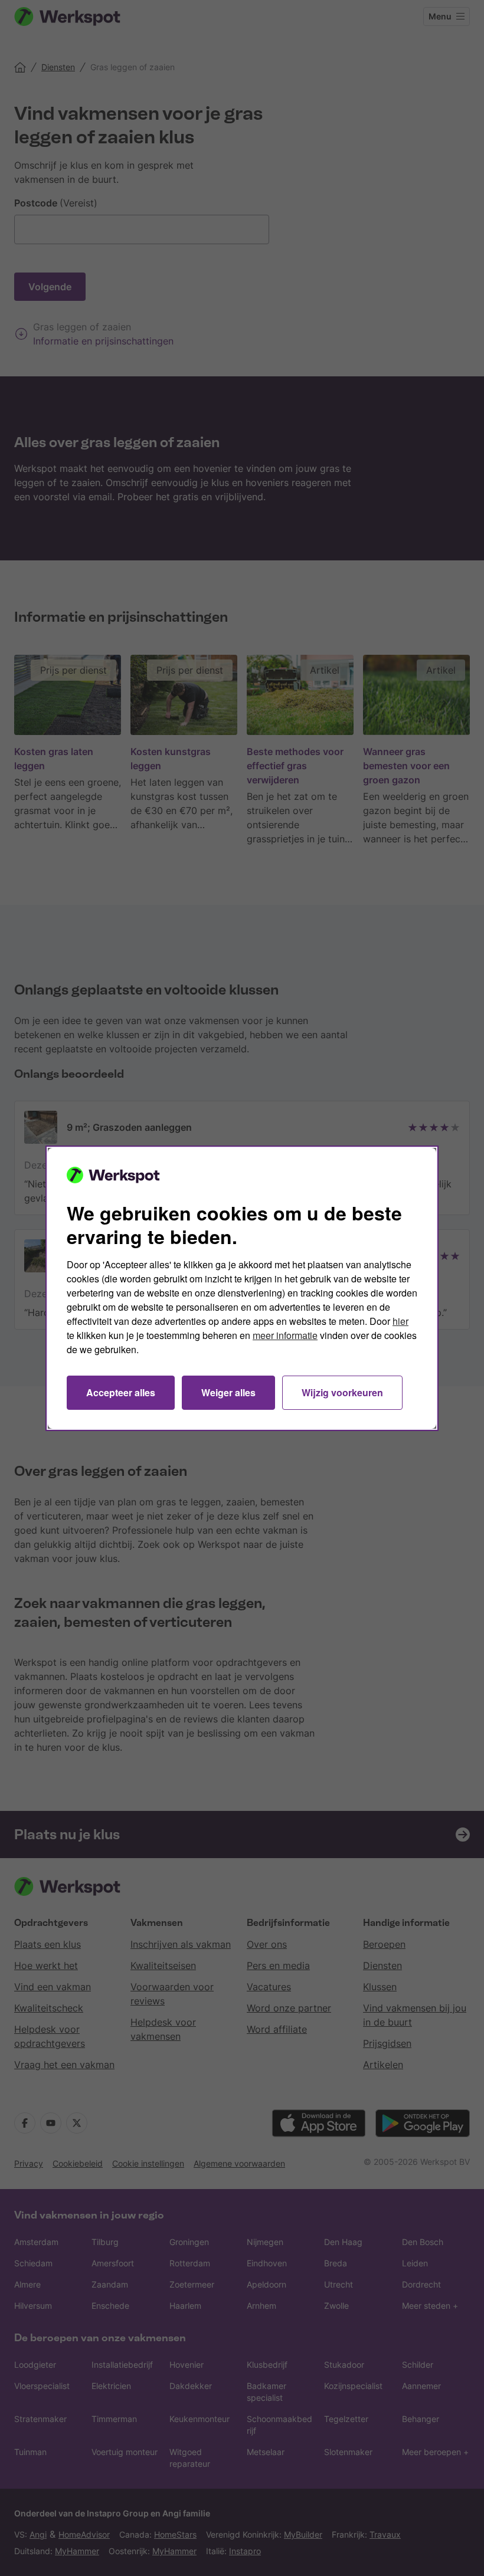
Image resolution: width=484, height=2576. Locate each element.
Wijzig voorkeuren (342, 1392)
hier (400, 1321)
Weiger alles (228, 1392)
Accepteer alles (121, 1392)
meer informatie (285, 1335)
